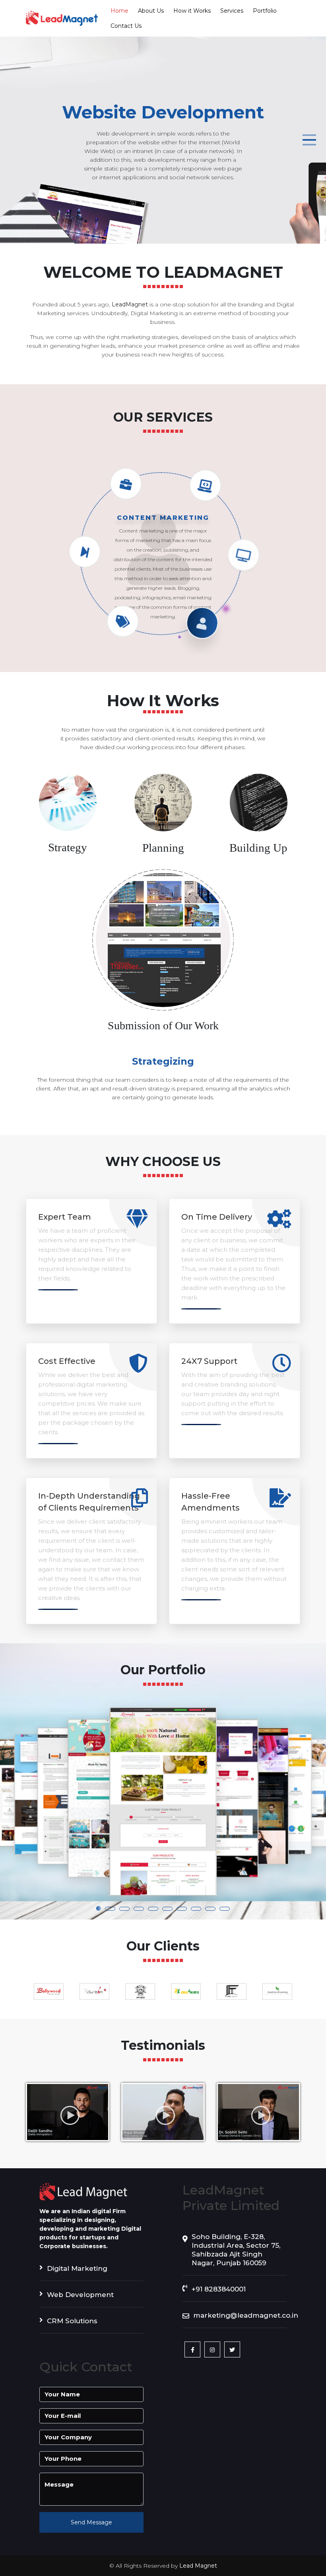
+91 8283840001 (219, 2295)
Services (232, 11)
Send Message (91, 2528)
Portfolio (265, 11)
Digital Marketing (77, 2274)
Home (119, 11)
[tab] (68, 823)
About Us (151, 11)
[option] (49, 1997)
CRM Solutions (72, 2326)
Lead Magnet (198, 2571)
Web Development (80, 2300)
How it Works (192, 11)
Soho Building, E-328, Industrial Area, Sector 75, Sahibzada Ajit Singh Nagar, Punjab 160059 (236, 2255)
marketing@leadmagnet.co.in (240, 2321)
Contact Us (126, 26)
